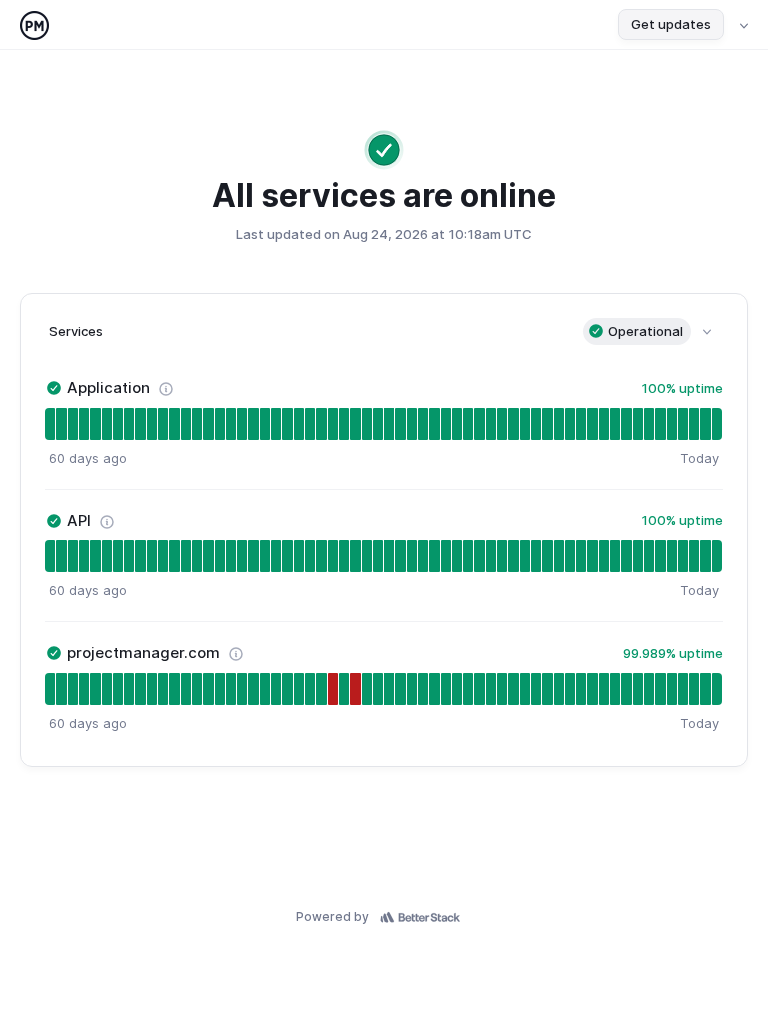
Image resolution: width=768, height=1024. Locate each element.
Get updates (671, 24)
